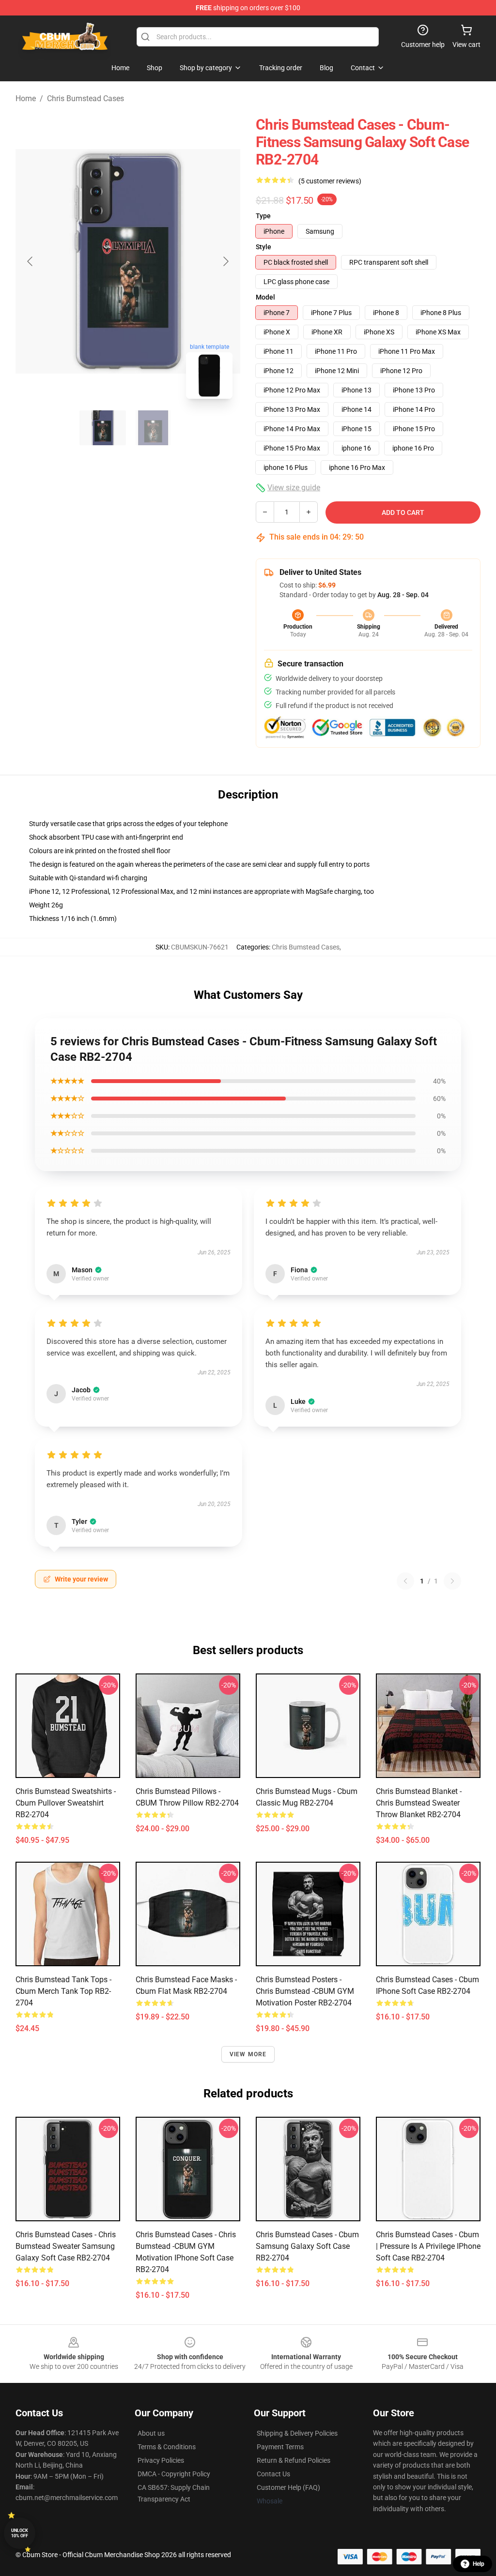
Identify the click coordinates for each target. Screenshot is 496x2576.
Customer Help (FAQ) (288, 2487)
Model (265, 297)
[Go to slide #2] (153, 428)
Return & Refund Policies (294, 2460)
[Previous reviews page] (405, 1581)
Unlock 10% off (20, 2533)
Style (263, 247)
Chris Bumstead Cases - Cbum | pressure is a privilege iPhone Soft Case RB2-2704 (428, 2246)
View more (248, 2054)
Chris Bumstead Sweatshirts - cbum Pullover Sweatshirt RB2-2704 (66, 1803)
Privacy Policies (161, 2460)
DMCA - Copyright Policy (174, 2474)
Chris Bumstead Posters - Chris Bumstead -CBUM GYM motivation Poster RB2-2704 (305, 1991)
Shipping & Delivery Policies (297, 2433)
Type (263, 216)
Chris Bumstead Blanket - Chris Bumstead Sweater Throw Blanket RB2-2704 (419, 1803)
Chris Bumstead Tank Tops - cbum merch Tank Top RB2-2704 (63, 1991)
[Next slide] (225, 261)
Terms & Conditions (167, 2447)
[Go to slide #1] (103, 428)
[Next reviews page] (452, 1581)
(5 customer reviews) (330, 181)
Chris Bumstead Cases (85, 98)
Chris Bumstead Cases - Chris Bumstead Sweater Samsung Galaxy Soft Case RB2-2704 (66, 2246)
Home (26, 98)
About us (151, 2433)
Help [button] (479, 2564)
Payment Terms (280, 2447)
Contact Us (273, 2474)
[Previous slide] (31, 261)
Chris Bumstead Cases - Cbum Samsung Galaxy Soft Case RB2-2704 (307, 2246)
